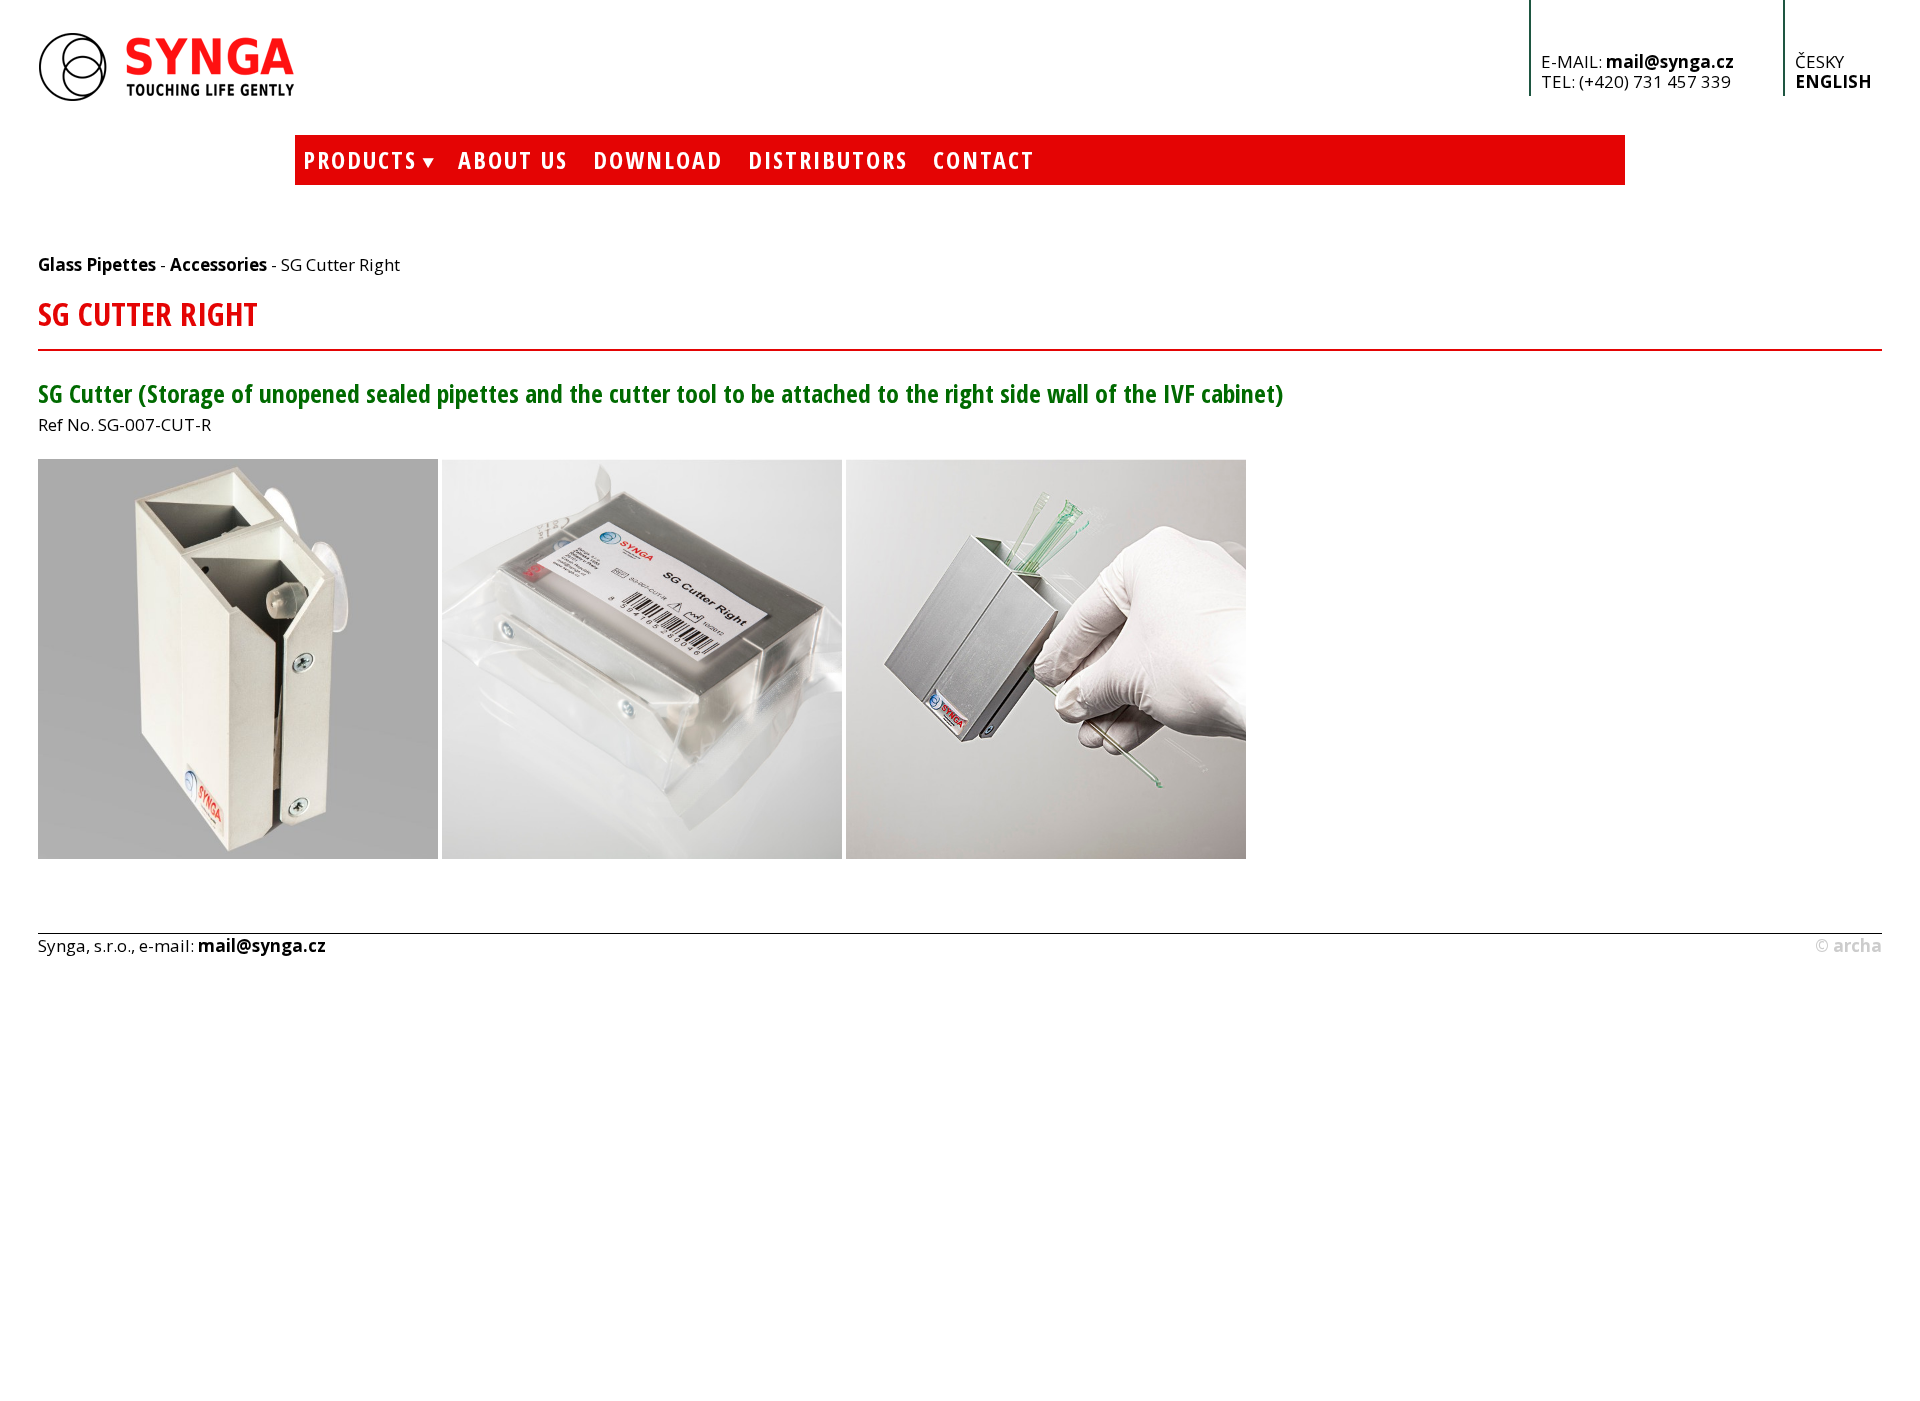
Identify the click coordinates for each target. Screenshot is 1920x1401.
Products (356, 159)
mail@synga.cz (1670, 61)
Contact (984, 159)
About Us (513, 159)
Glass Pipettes (97, 264)
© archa (1848, 945)
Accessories (218, 264)
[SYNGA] (167, 95)
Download (658, 159)
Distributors (828, 159)
